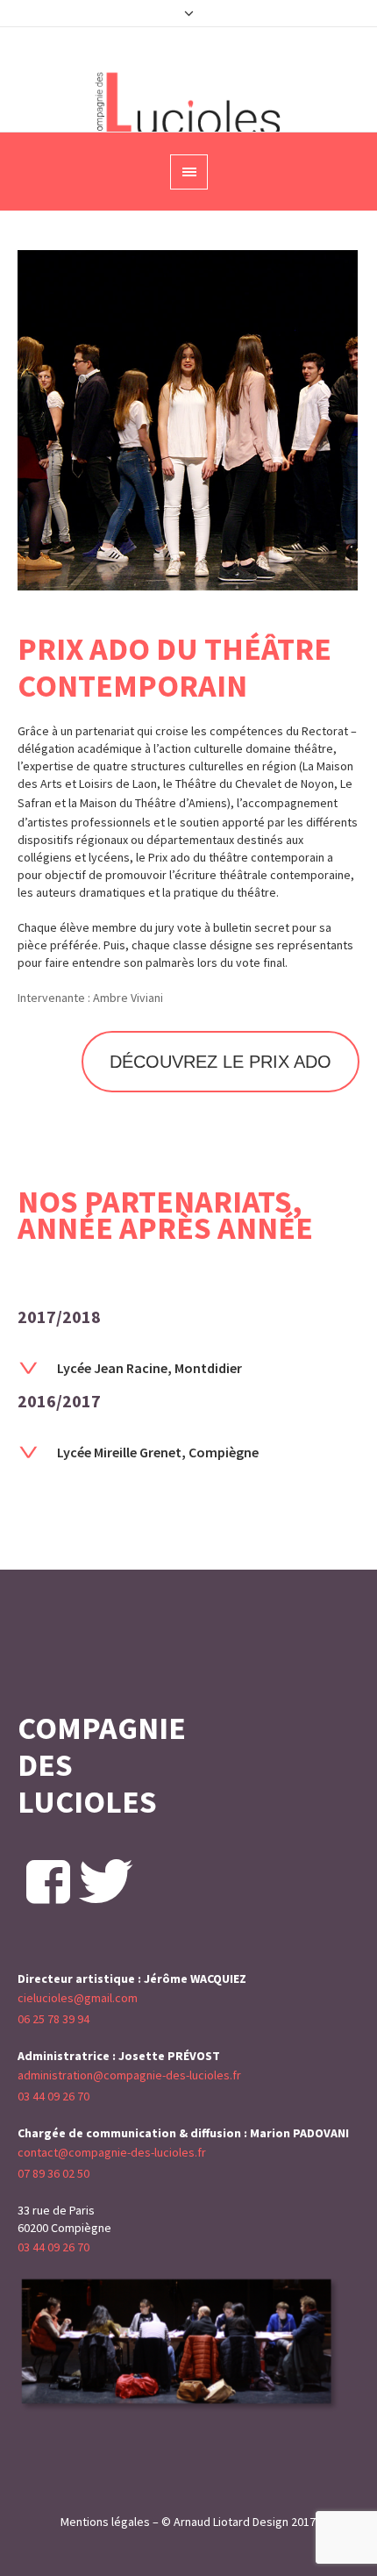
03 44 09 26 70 (53, 2096)
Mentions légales (105, 2522)
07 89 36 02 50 (53, 2173)
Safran (35, 803)
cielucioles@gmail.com (78, 1998)
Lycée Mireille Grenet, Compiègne (158, 1452)
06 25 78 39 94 (53, 2019)
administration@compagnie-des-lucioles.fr (129, 2075)
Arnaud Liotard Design (231, 2522)
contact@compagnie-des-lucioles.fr (112, 2152)
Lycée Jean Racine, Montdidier (149, 1368)
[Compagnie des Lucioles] (189, 104)
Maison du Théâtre (128, 803)
